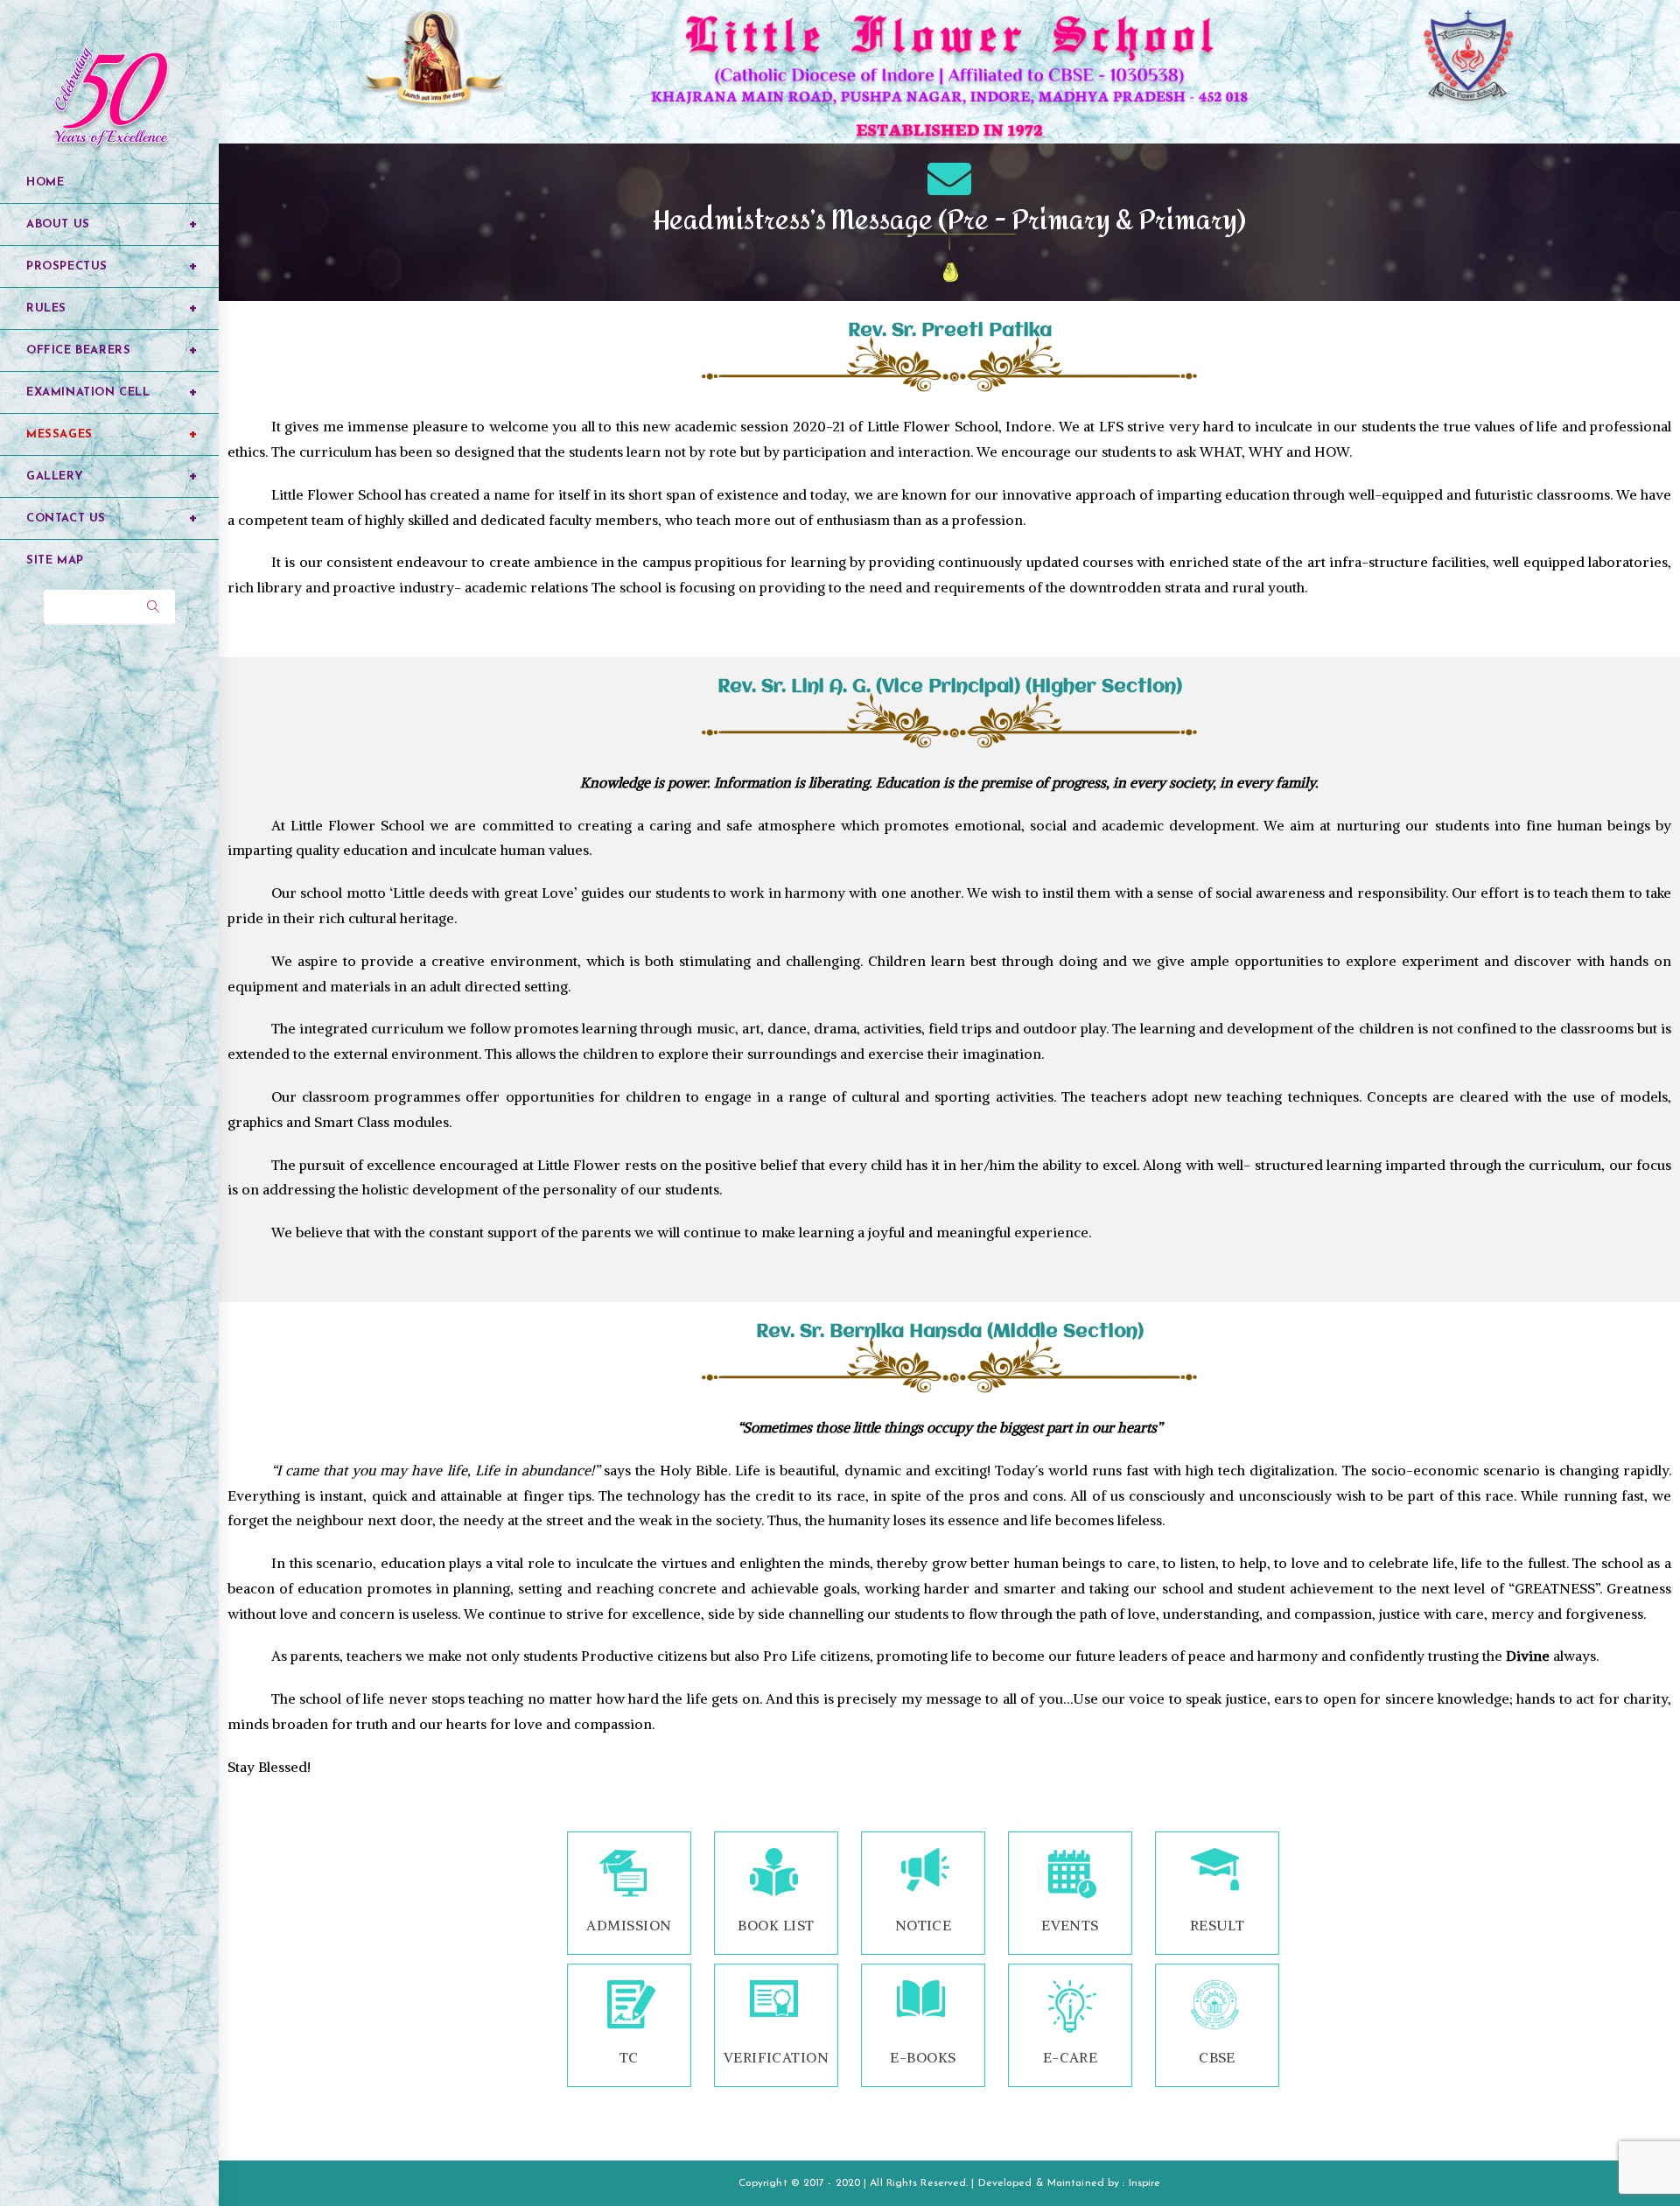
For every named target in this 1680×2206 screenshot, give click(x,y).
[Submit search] (153, 607)
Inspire (1145, 2183)
